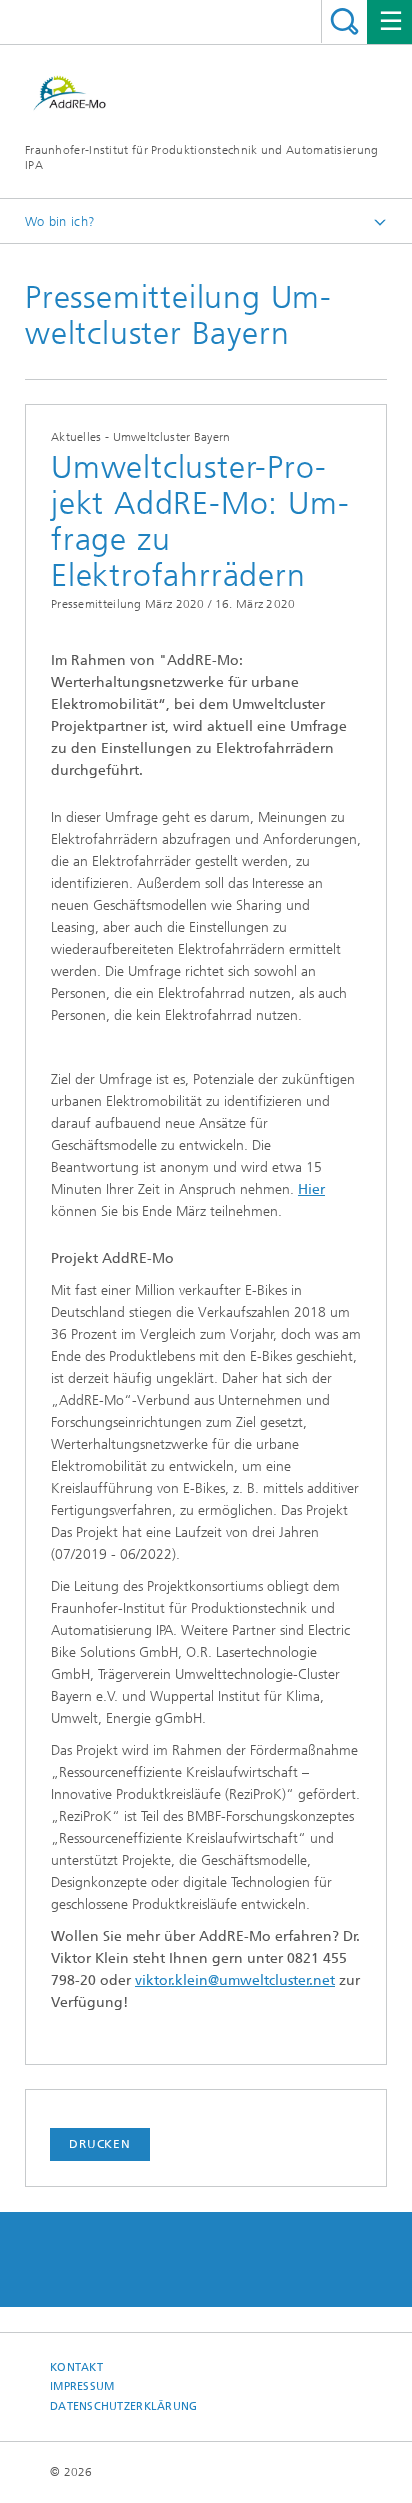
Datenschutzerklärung (124, 2406)
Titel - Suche (344, 21)
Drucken (100, 2144)
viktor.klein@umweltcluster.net (235, 1980)
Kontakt (76, 2367)
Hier (311, 1189)
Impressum (82, 2386)
